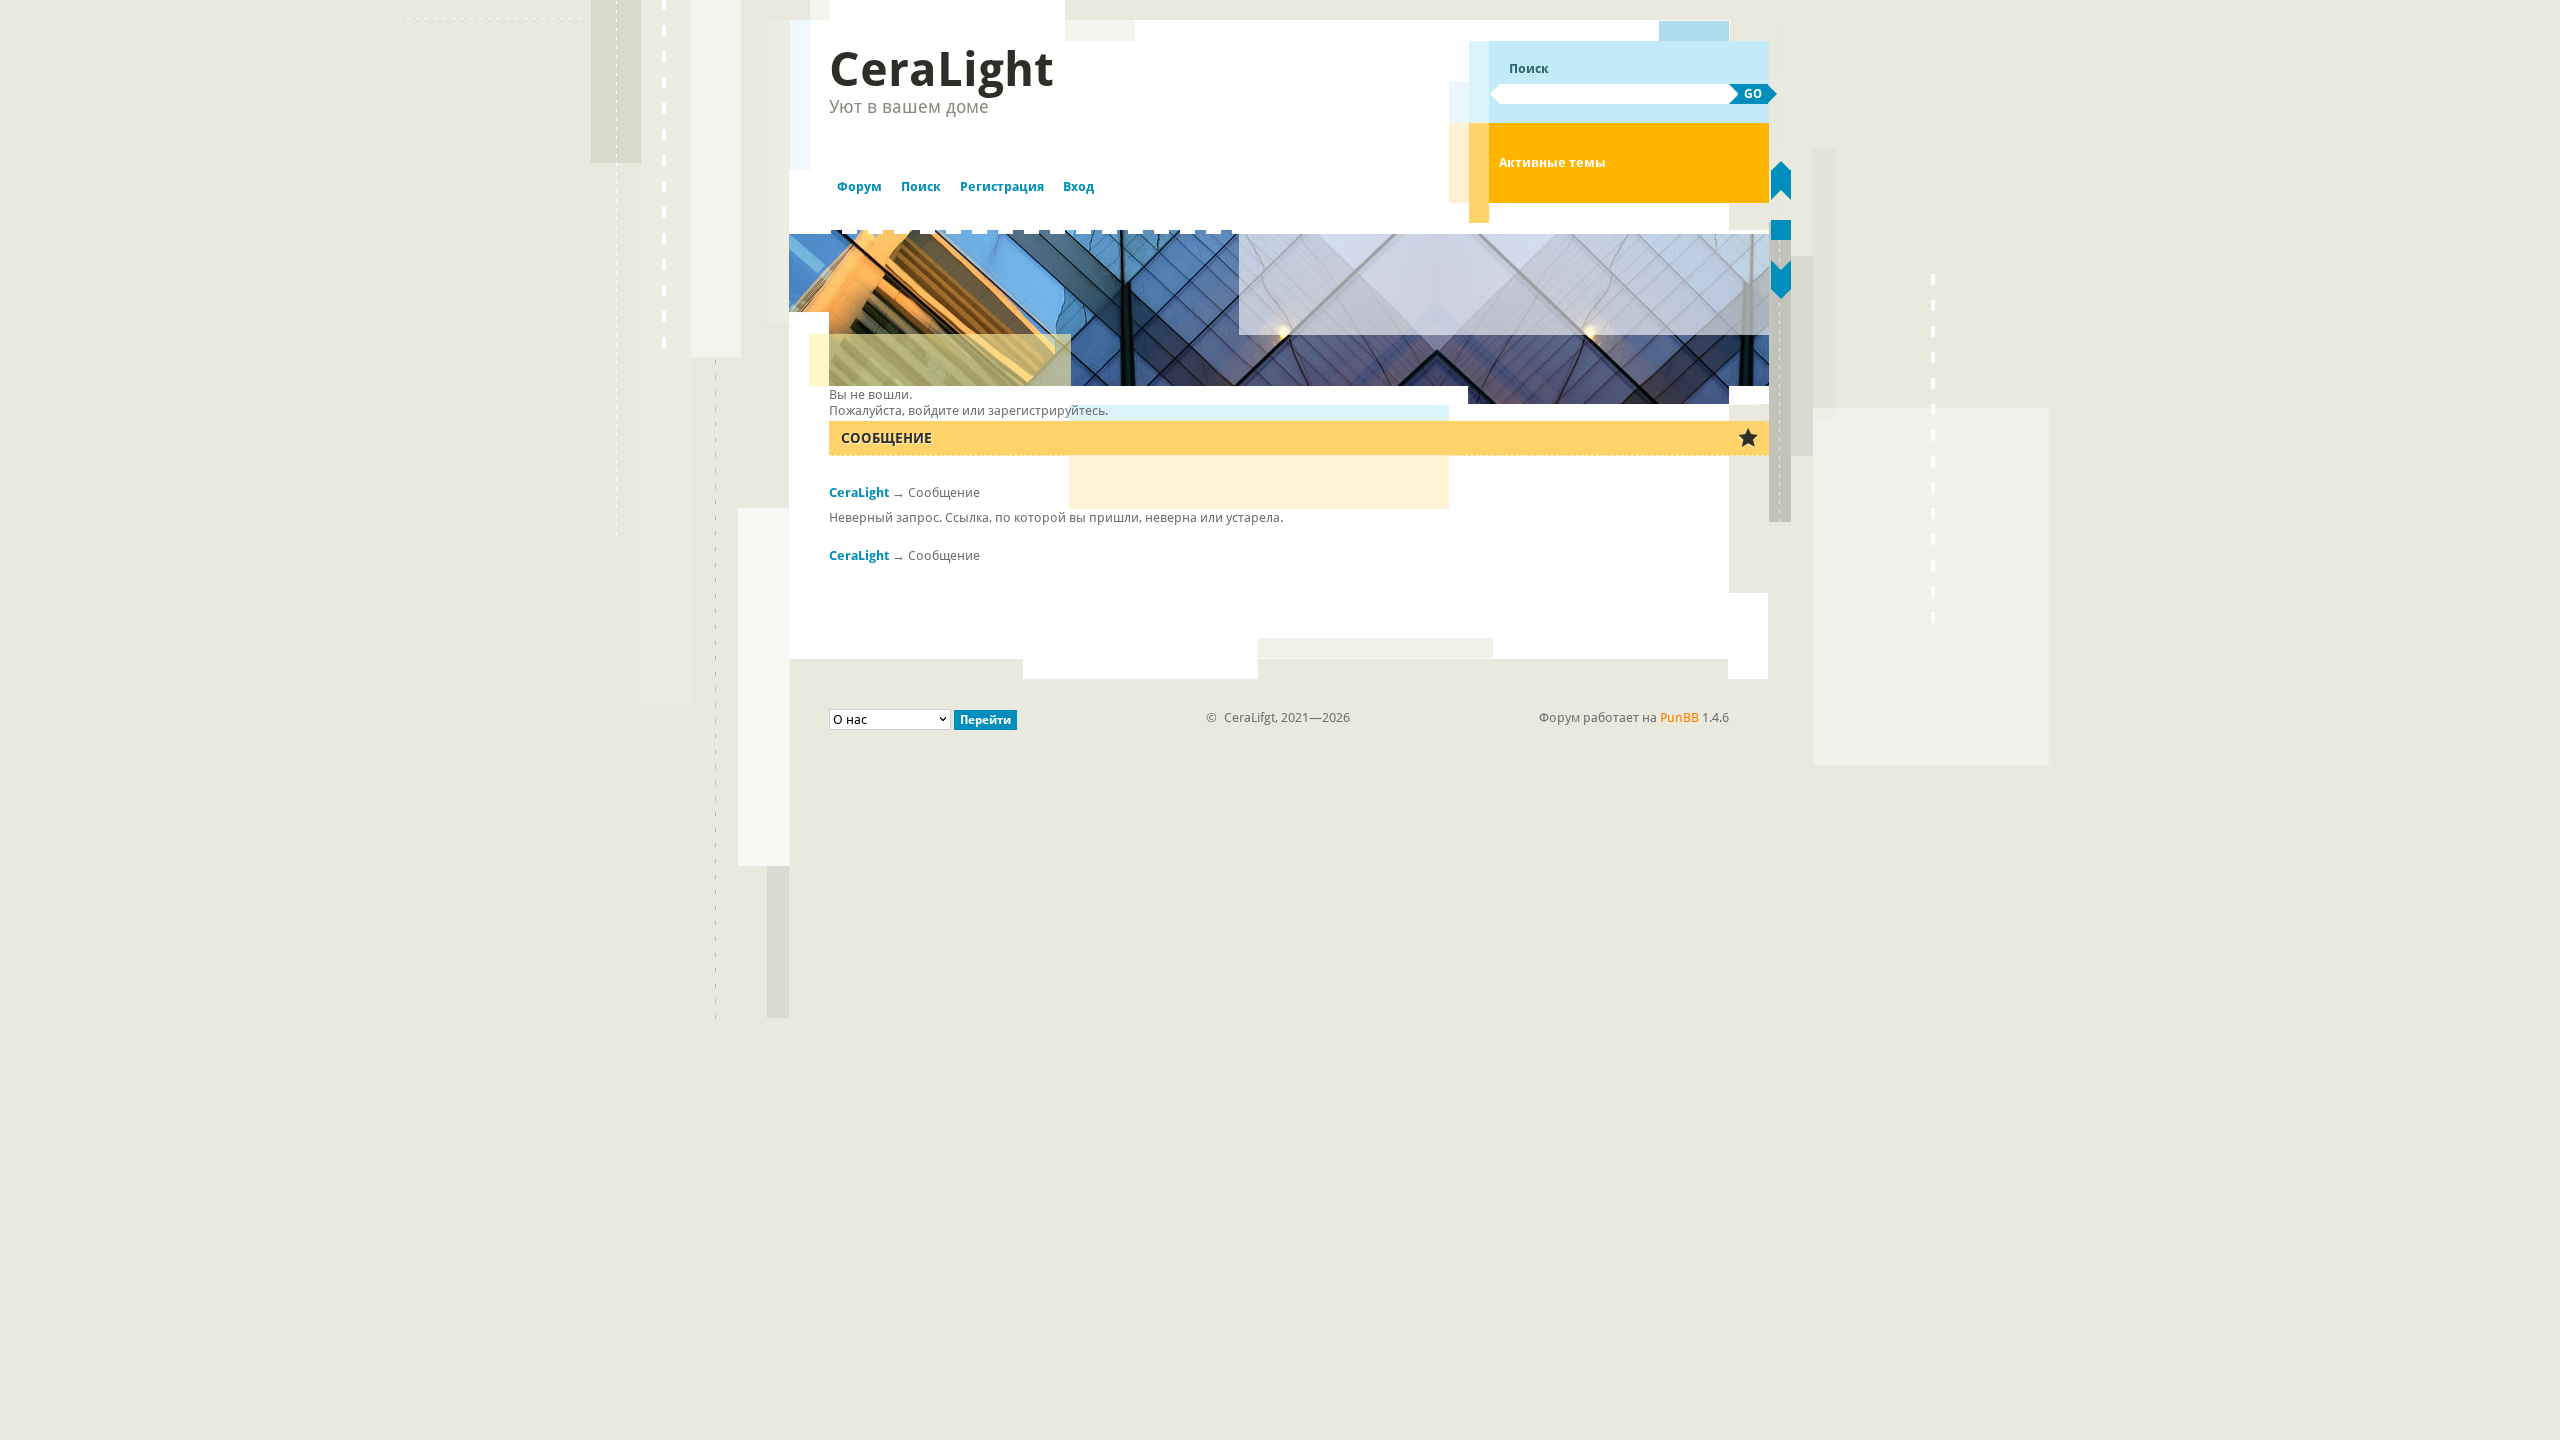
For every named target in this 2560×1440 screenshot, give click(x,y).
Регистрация (1002, 186)
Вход (1078, 186)
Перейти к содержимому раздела (1781, 230)
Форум (859, 186)
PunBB (1679, 717)
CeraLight (941, 69)
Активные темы (1552, 162)
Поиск (921, 186)
